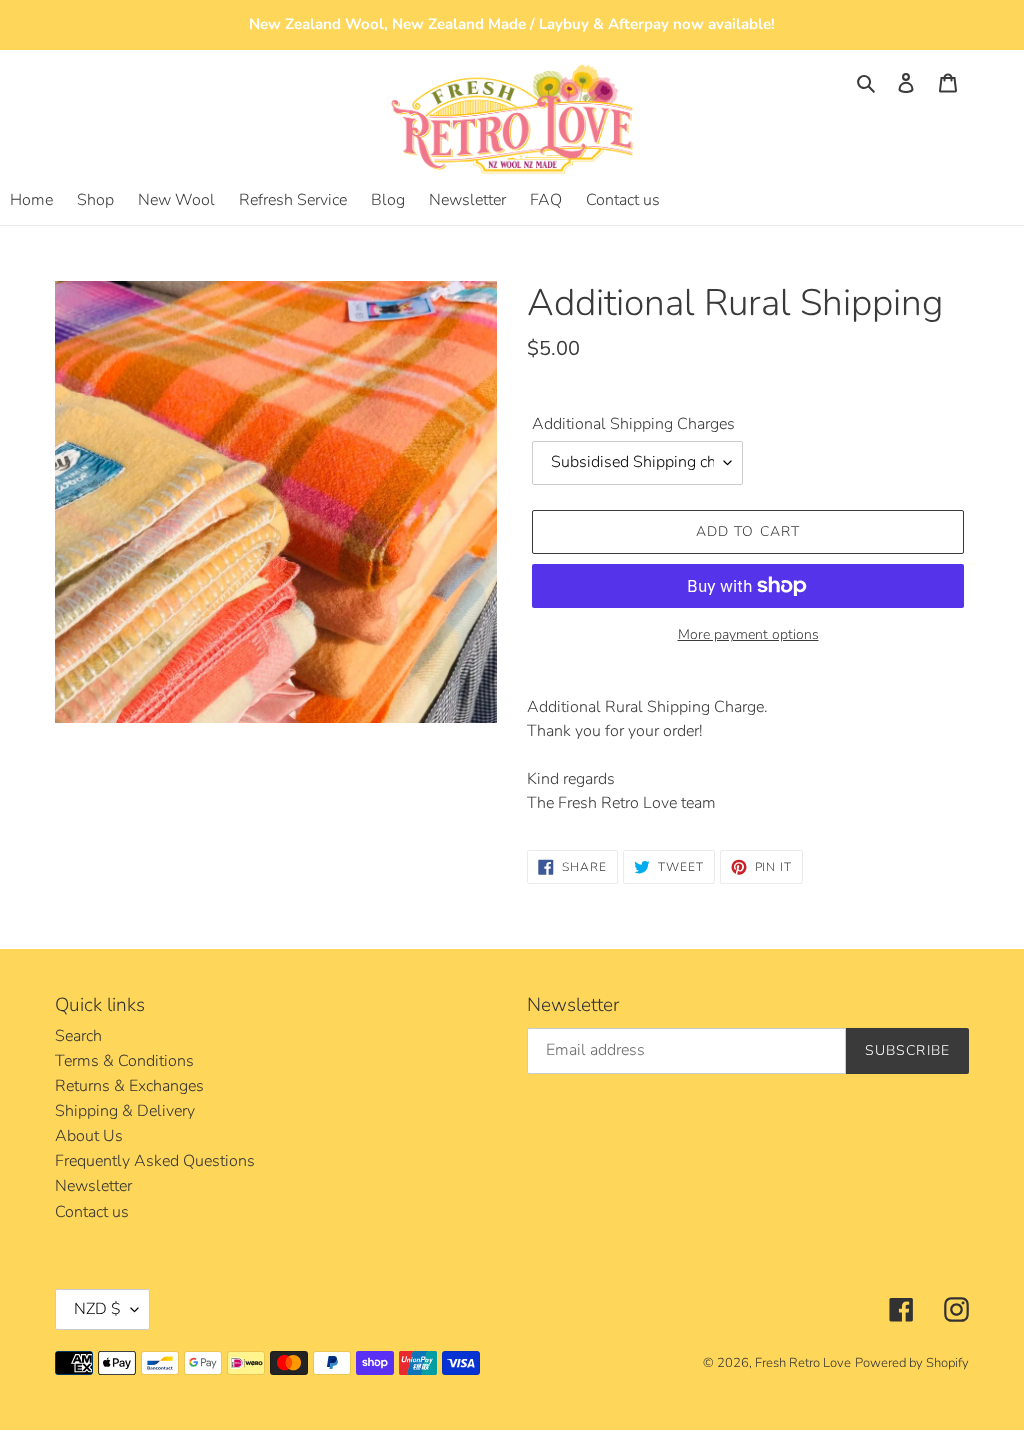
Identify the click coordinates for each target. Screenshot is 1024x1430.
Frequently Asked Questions (155, 1161)
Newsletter (93, 1186)
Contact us (92, 1212)
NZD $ (97, 1309)
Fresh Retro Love (803, 1363)
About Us (89, 1136)
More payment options (748, 634)
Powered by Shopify (912, 1363)
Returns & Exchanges (129, 1086)
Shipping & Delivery (125, 1111)
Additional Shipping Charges (633, 424)
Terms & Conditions (124, 1061)
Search (78, 1036)
